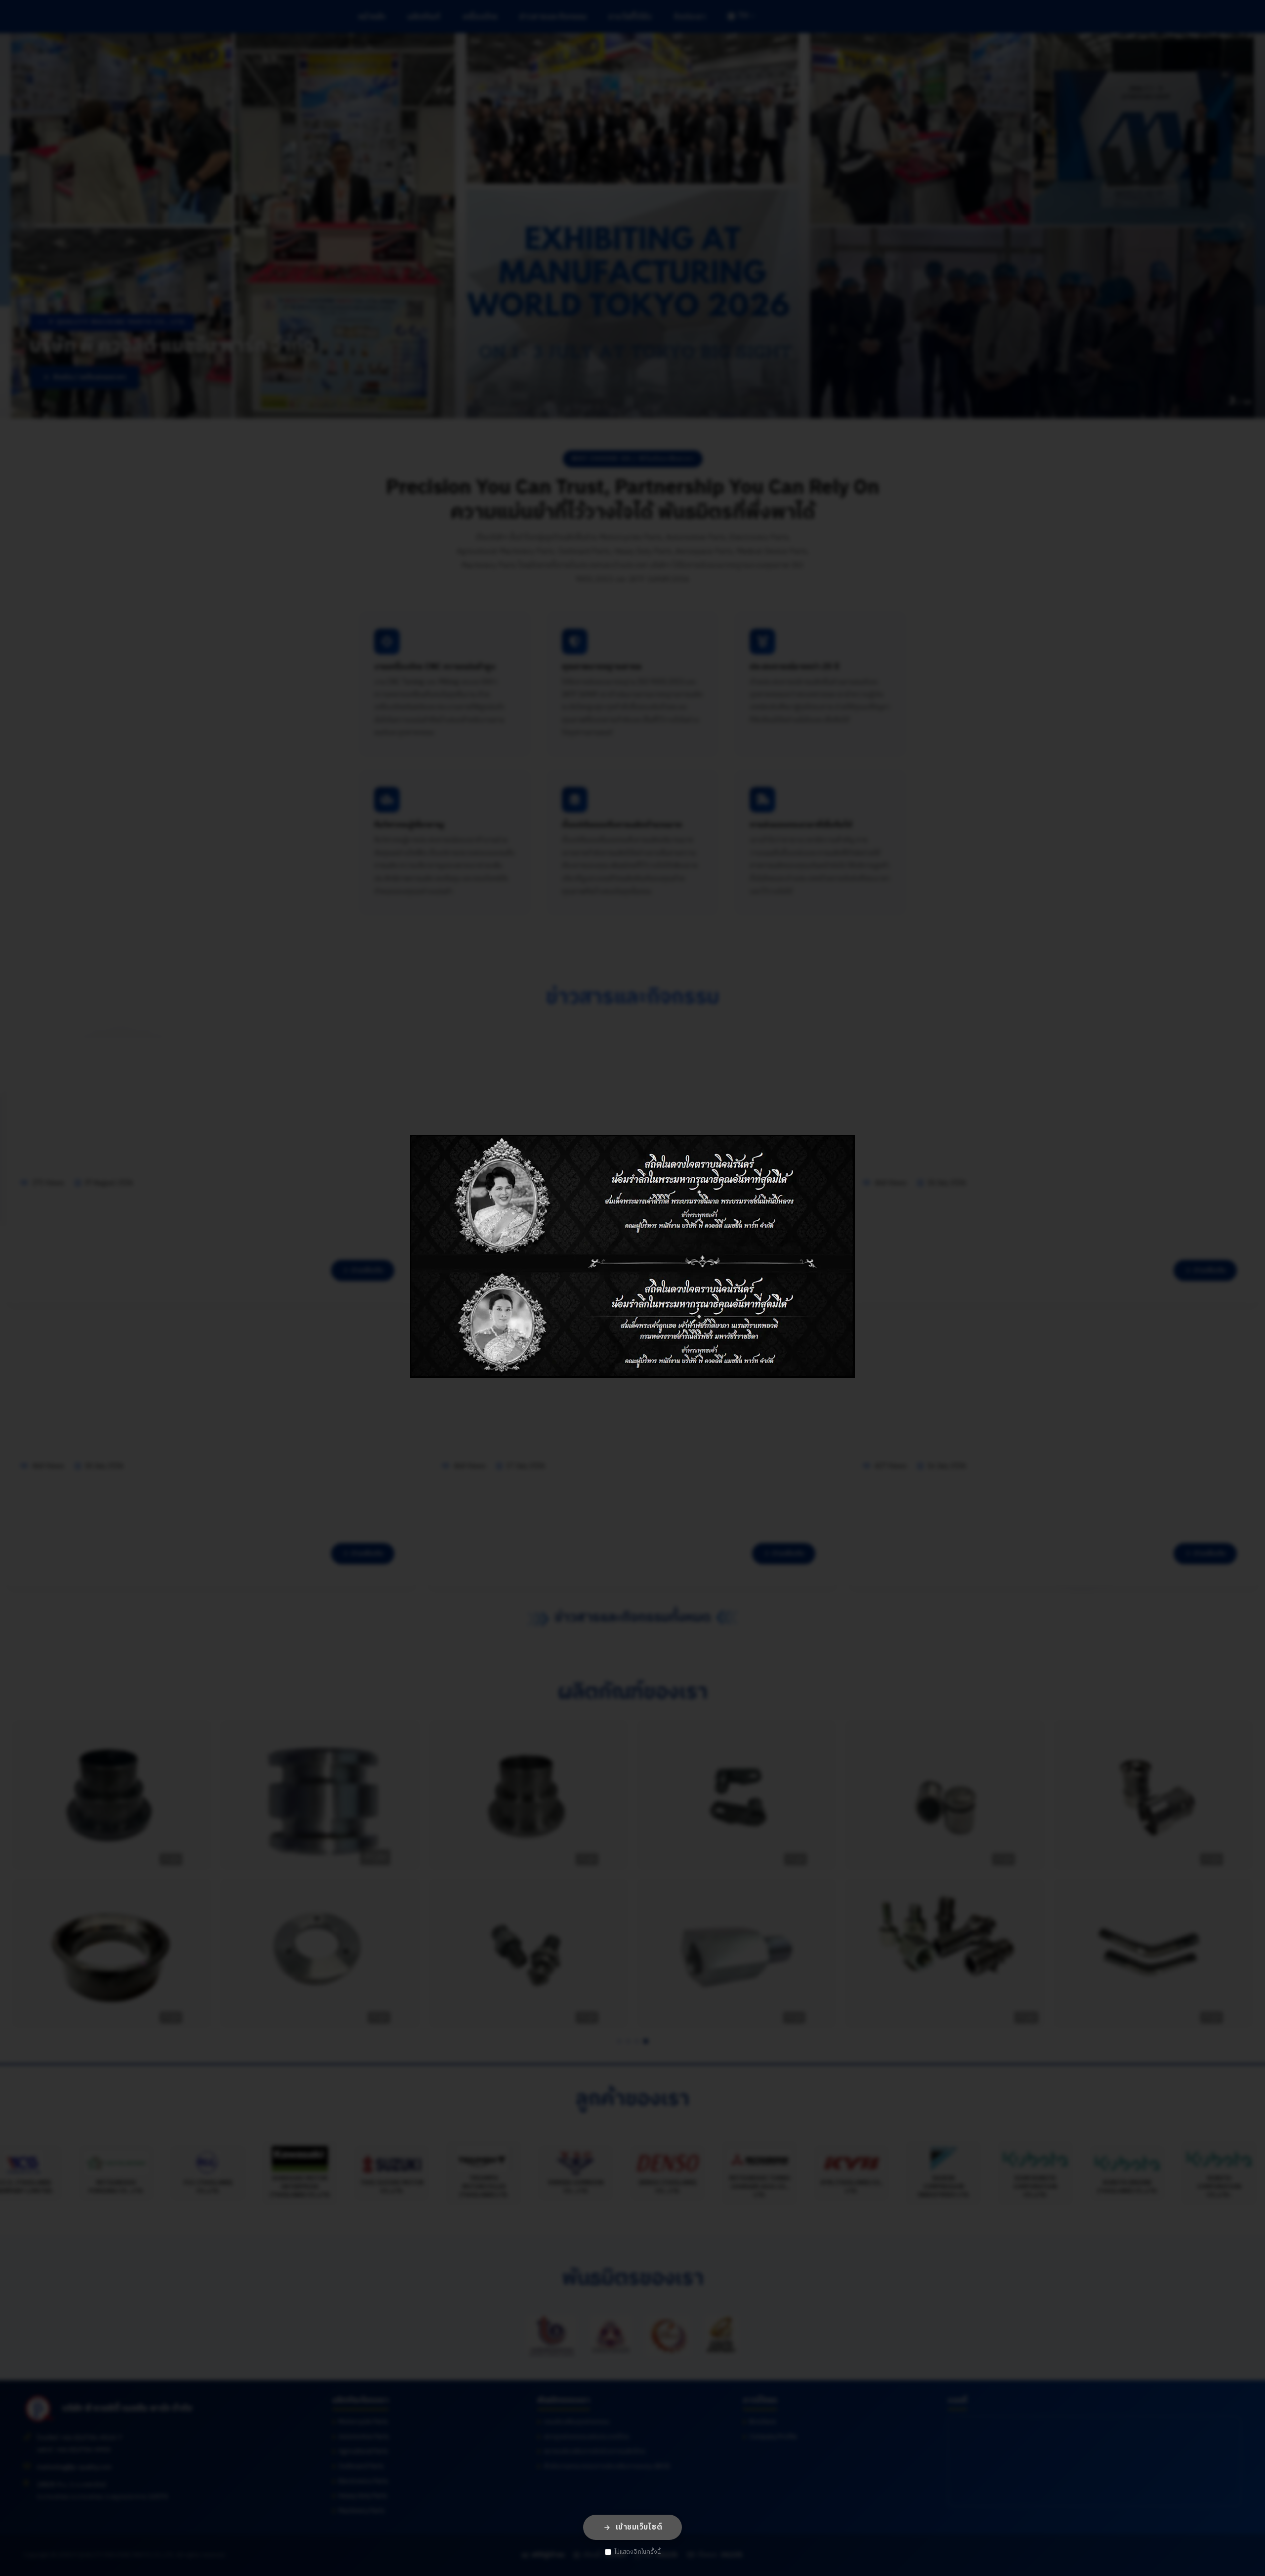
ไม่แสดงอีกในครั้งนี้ (638, 2552)
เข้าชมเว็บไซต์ (639, 2527)
